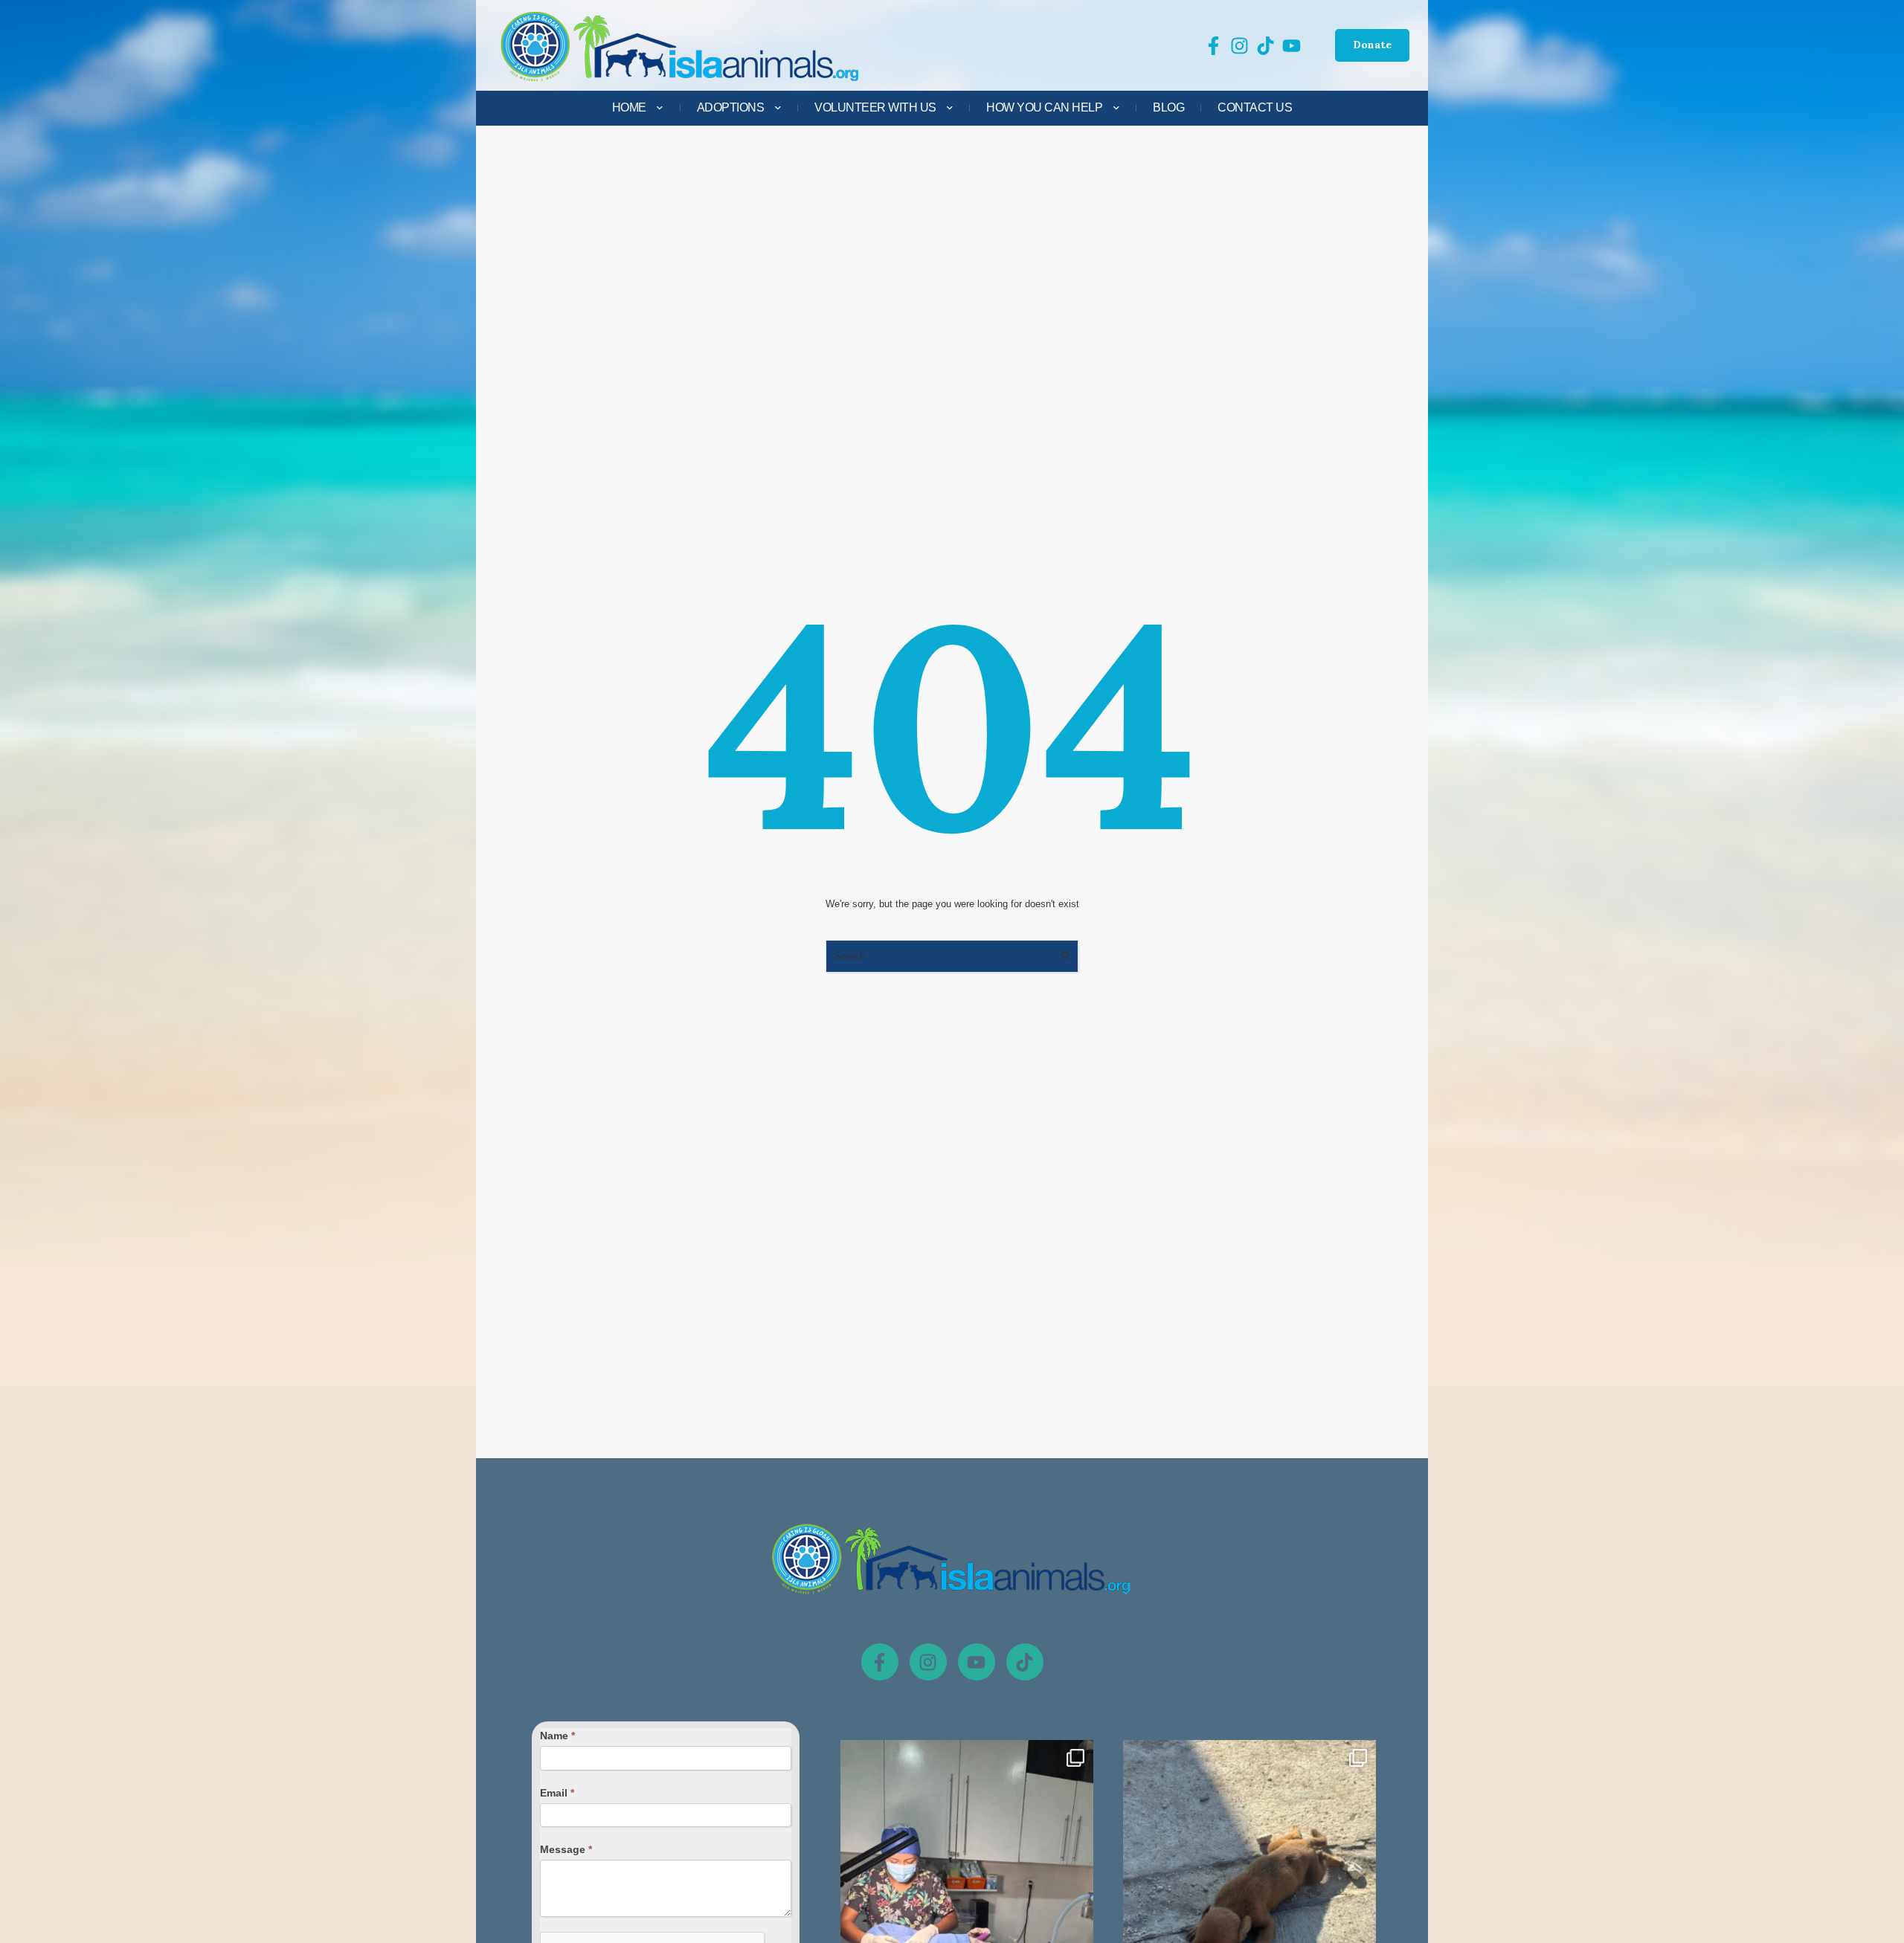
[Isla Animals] (681, 46)
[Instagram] (928, 1662)
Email (557, 1793)
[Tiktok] (1025, 1662)
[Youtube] (977, 1662)
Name (557, 1736)
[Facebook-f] (880, 1662)
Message (566, 1849)
